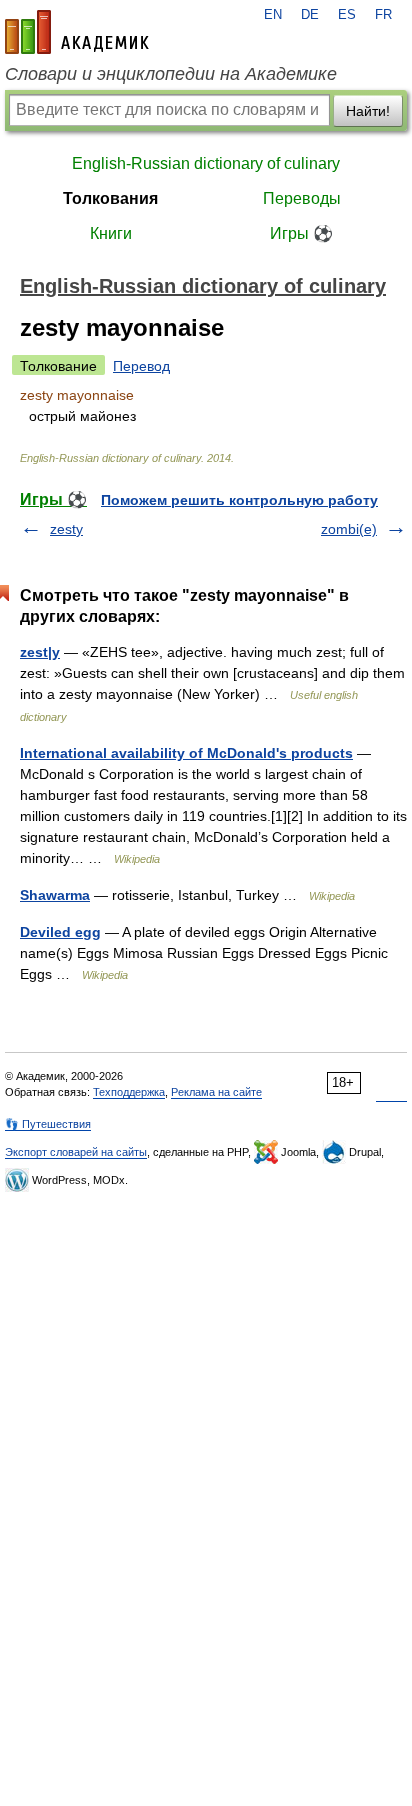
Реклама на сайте (216, 1092)
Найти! (368, 111)
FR (383, 15)
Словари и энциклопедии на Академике (171, 74)
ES (347, 15)
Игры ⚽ (301, 233)
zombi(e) (349, 529)
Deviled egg (60, 932)
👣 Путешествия (48, 1124)
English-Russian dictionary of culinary (206, 163)
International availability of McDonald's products (186, 753)
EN (273, 15)
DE (310, 15)
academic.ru (77, 32)
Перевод (141, 366)
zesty (66, 529)
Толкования (110, 198)
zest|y (40, 652)
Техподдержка (129, 1092)
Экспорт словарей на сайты (76, 1152)
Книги (111, 233)
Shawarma (55, 895)
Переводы (302, 198)
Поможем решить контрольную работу (239, 500)
